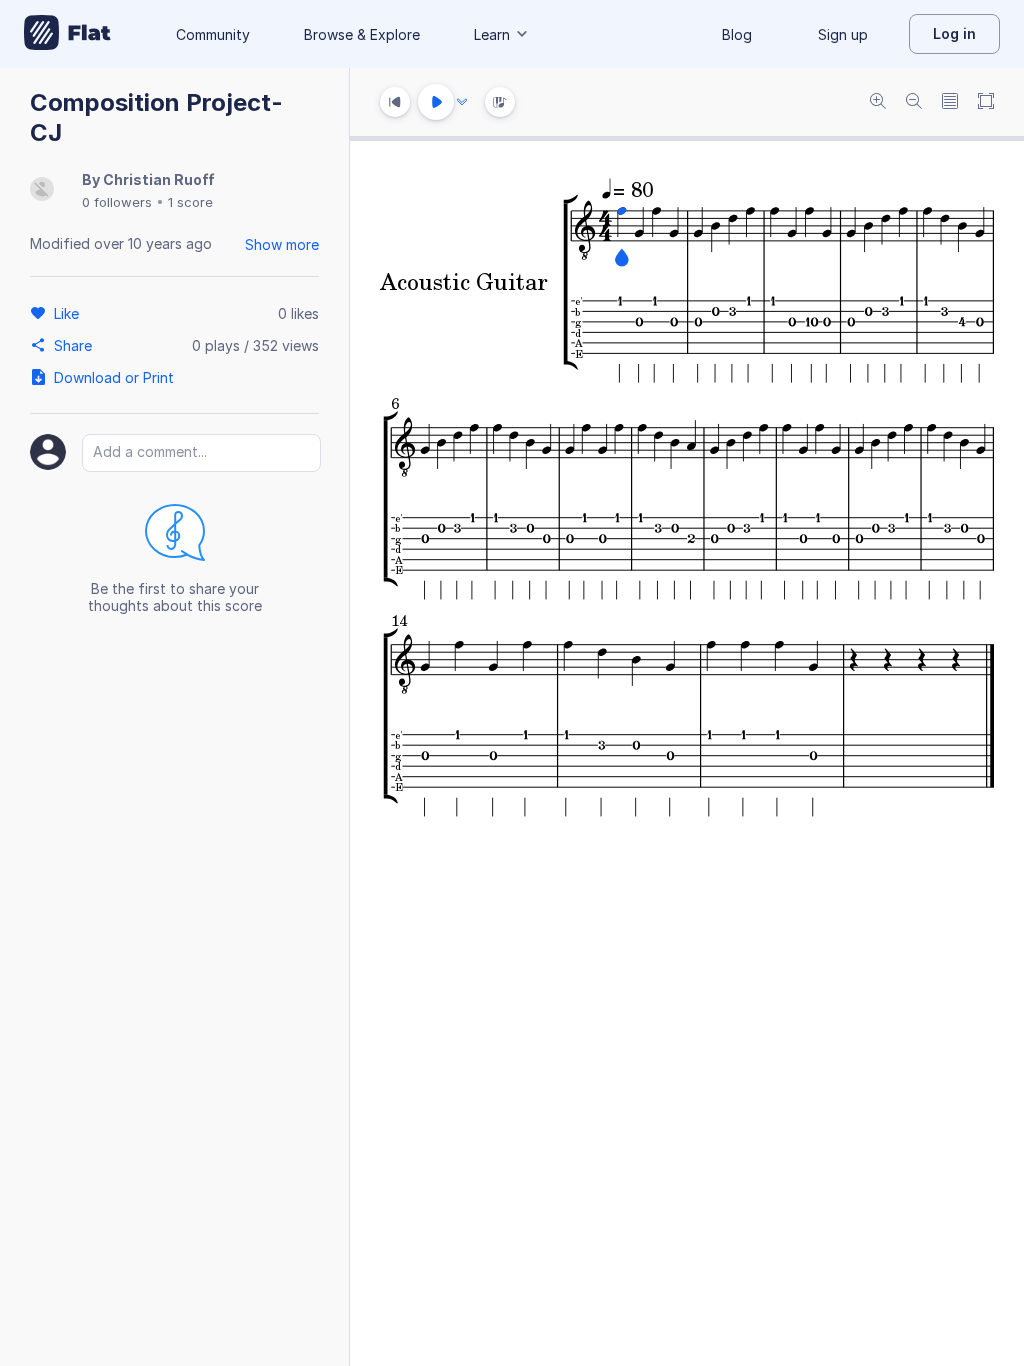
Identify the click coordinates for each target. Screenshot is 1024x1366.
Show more (282, 244)
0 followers (117, 202)
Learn (492, 34)
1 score (190, 202)
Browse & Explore (362, 34)
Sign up (843, 34)
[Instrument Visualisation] (500, 102)
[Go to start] (395, 102)
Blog (737, 34)
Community (213, 34)
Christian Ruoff (159, 179)
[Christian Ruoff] (42, 190)
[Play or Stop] (436, 102)
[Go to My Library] (67, 34)
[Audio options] (462, 102)
